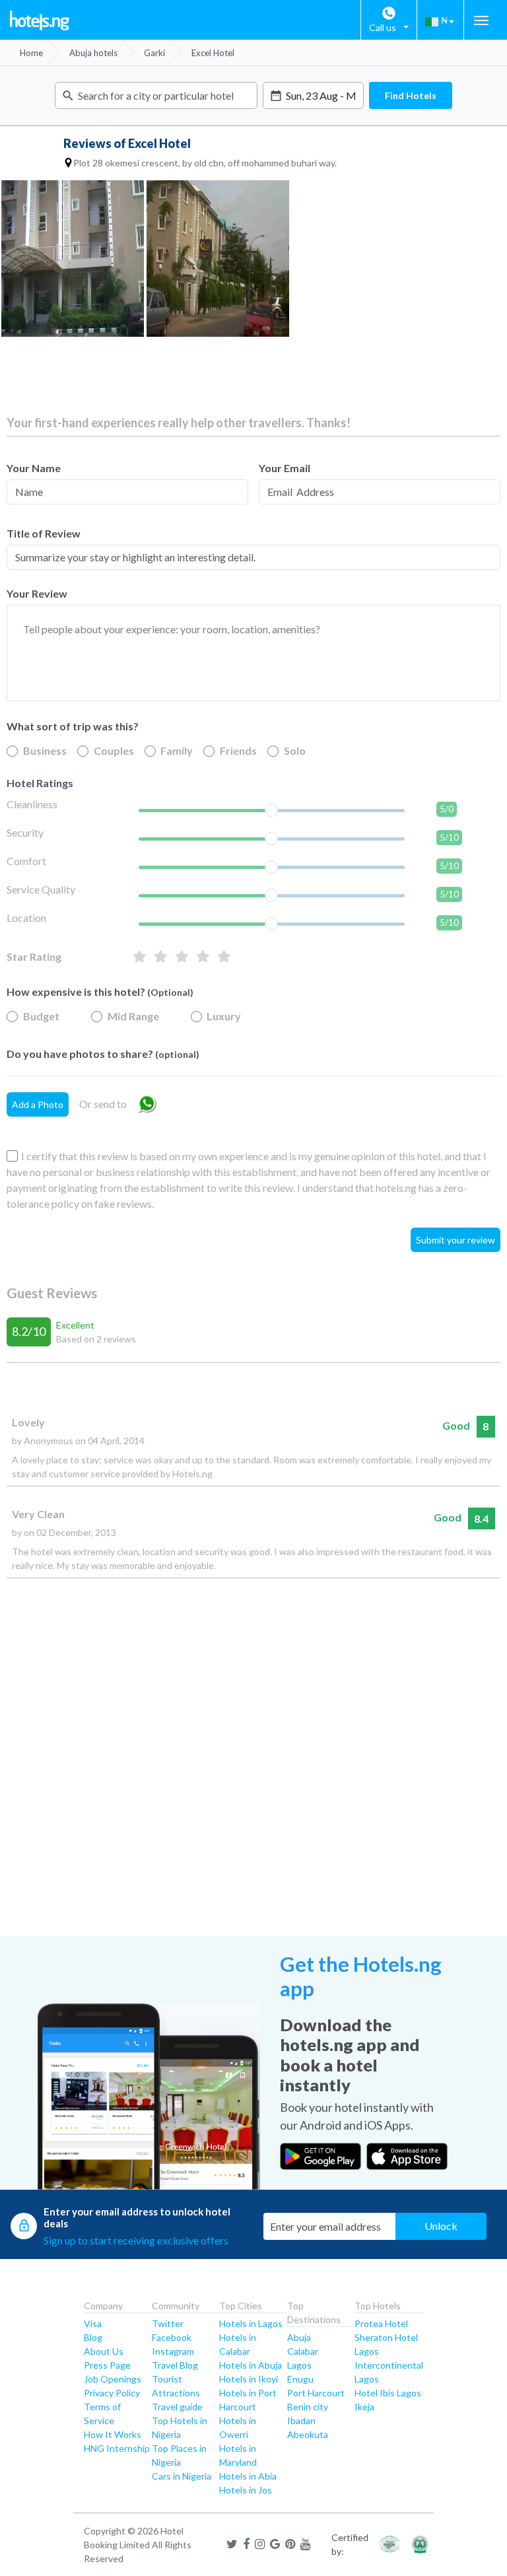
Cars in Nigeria (182, 2476)
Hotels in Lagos (251, 2323)
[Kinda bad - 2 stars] (203, 957)
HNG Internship (117, 2448)
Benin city (308, 2407)
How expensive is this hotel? (100, 992)
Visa (93, 2323)
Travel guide (177, 2407)
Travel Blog (175, 2365)
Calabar (303, 2351)
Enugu (300, 2379)
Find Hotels (411, 95)
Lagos (299, 2365)
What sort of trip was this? (73, 726)
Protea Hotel (381, 2323)
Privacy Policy (112, 2393)
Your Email (285, 468)
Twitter (168, 2323)
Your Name (34, 468)
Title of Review (44, 533)
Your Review (37, 593)
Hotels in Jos (246, 2490)
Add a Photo (38, 1104)
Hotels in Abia (248, 2476)
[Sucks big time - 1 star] (224, 957)
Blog (93, 2337)
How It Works (113, 2434)
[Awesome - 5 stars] (140, 957)
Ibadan (301, 2420)
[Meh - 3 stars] (182, 957)
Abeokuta (308, 2434)
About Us (104, 2351)
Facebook (172, 2337)
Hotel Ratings (40, 783)
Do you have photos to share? (103, 1054)
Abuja (299, 2337)
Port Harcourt (316, 2393)
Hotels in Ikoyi (249, 2379)
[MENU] (481, 20)
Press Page (107, 2365)
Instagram (173, 2351)
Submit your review (456, 1240)
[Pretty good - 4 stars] (161, 957)
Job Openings (113, 2379)
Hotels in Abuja (251, 2365)
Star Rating (34, 957)
